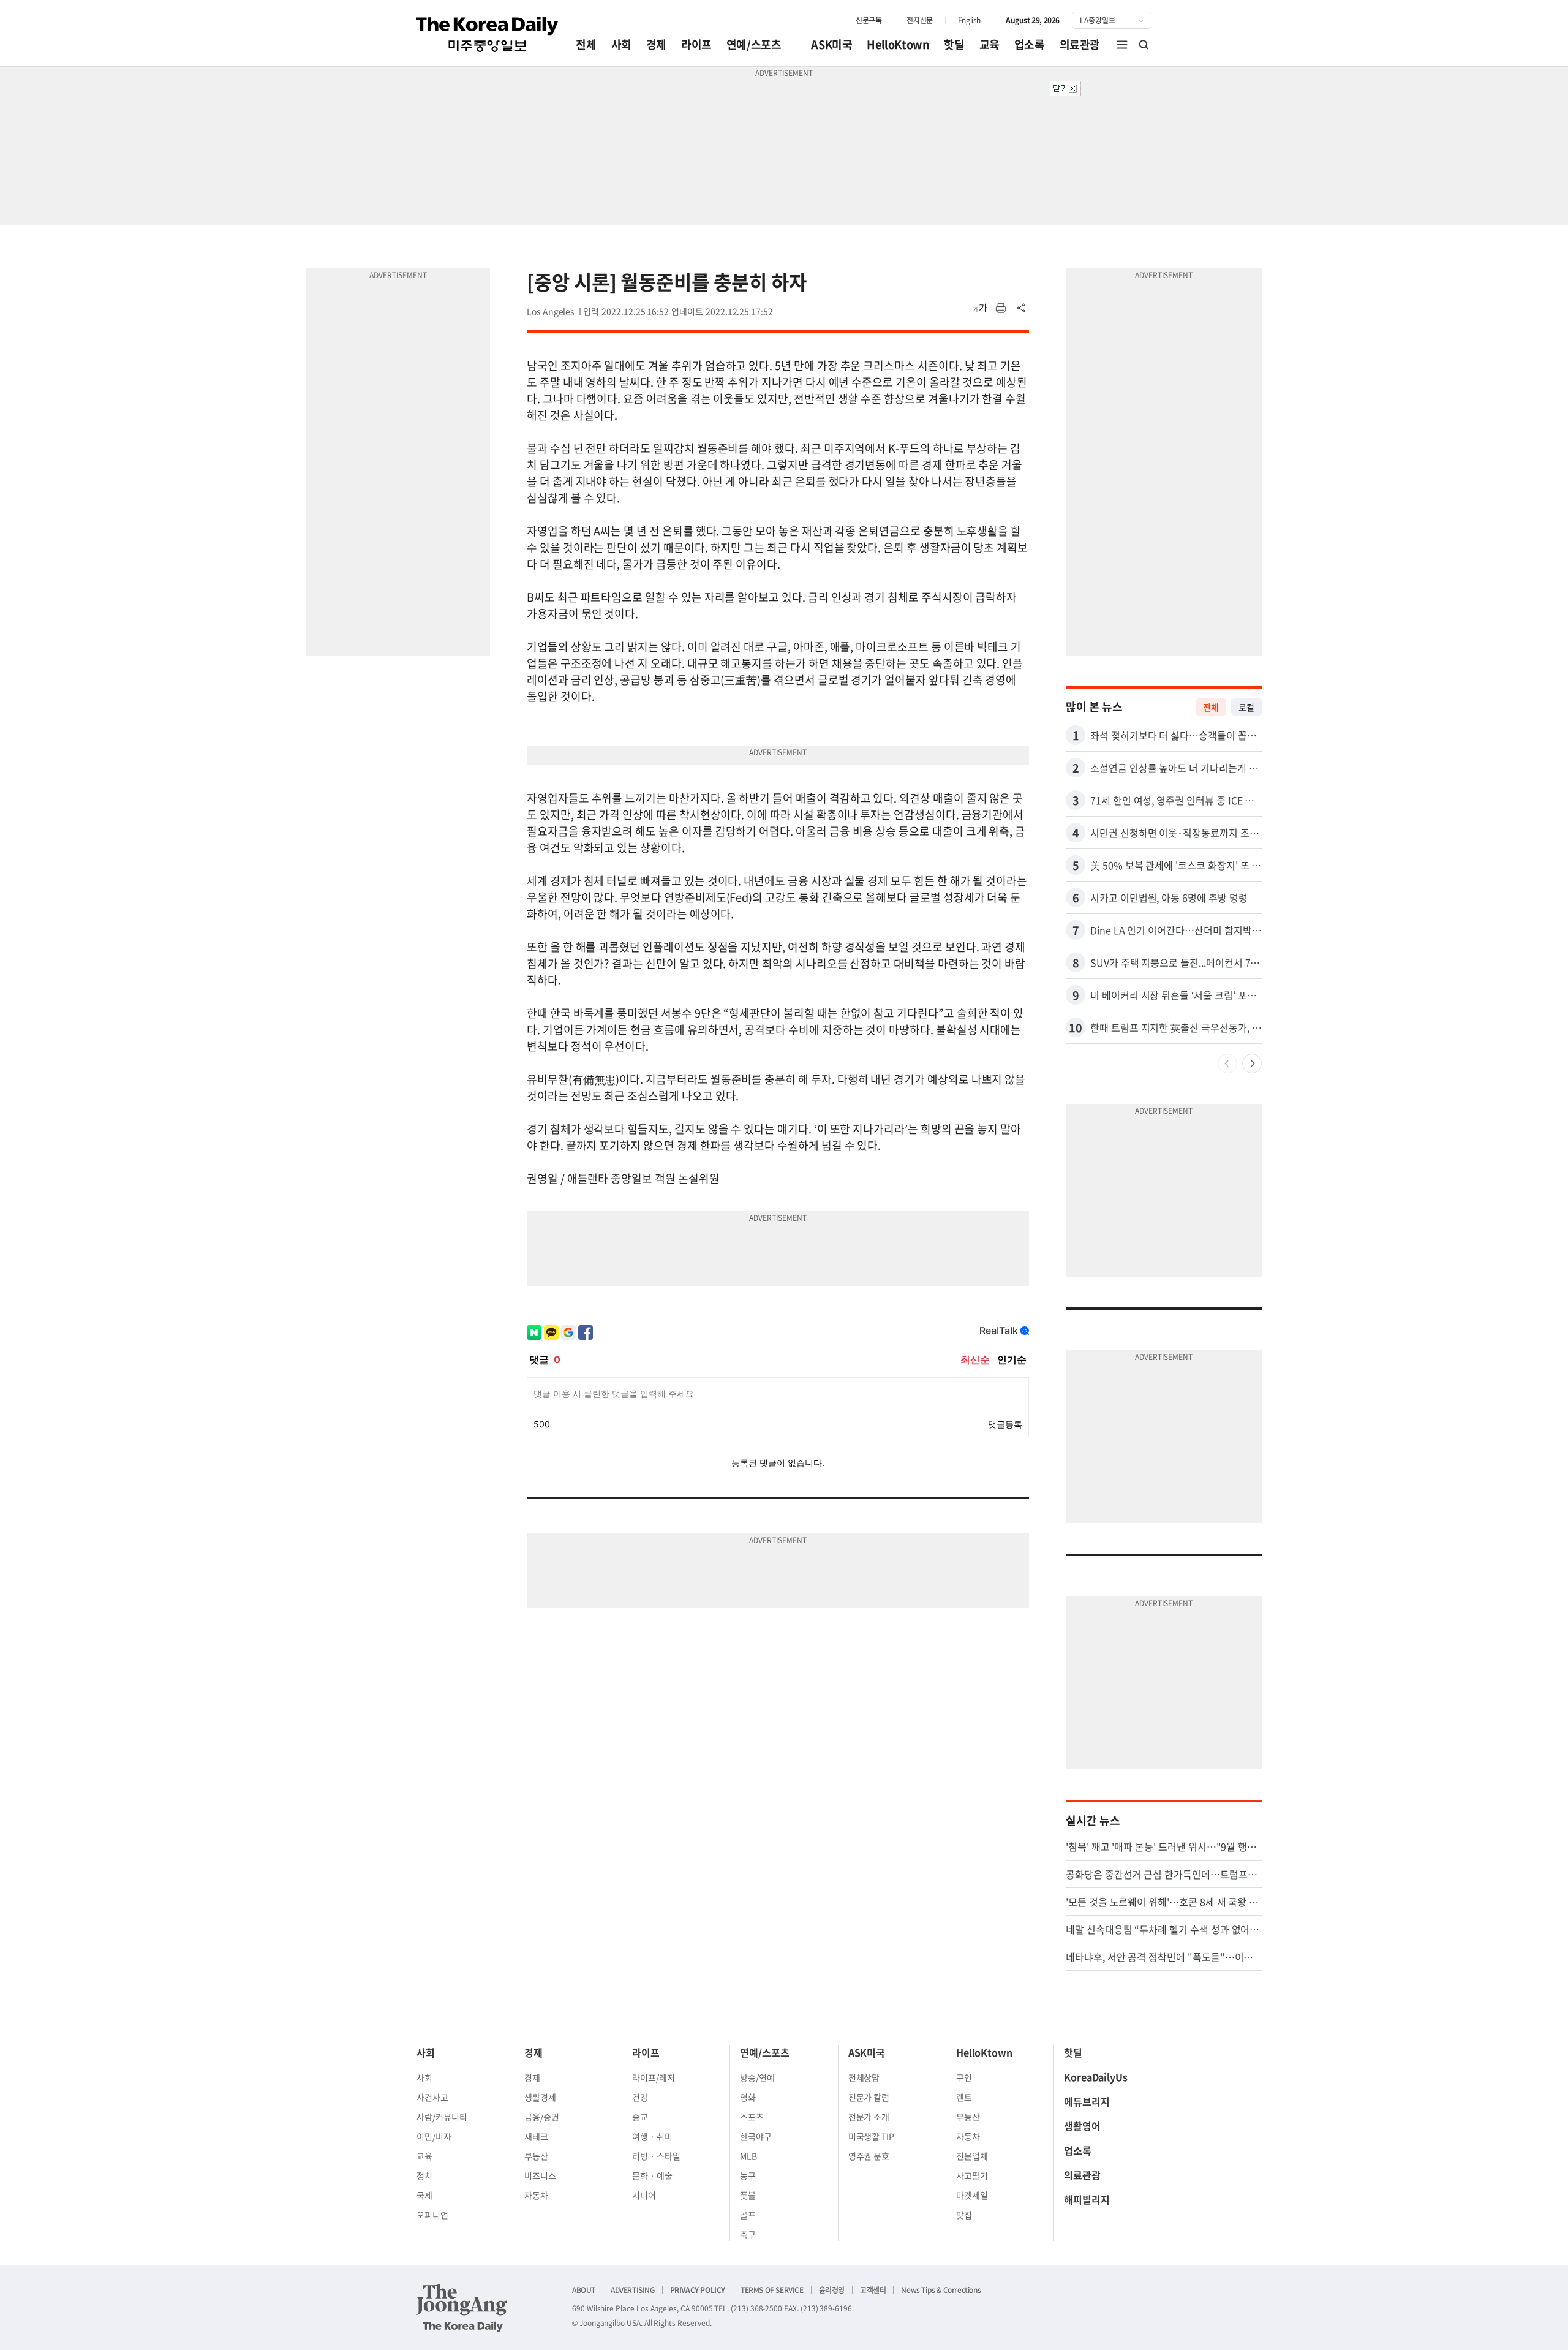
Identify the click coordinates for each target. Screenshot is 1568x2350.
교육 (989, 44)
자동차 (536, 2195)
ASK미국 (831, 44)
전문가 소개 (869, 2117)
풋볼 (748, 2195)
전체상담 (864, 2077)
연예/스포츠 (754, 44)
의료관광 (1080, 44)
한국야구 (756, 2136)
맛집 (964, 2215)
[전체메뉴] (1122, 45)
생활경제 (540, 2097)
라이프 (696, 44)
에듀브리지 (1087, 2101)
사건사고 (432, 2097)
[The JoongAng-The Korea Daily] (462, 2308)
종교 (640, 2117)
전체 (586, 44)
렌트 (964, 2097)
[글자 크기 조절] (980, 308)
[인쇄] (1001, 308)
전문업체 (972, 2156)
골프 (748, 2215)
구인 (964, 2077)
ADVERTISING (633, 2290)
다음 (1252, 1064)
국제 (424, 2195)
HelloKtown (898, 44)
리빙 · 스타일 (656, 2156)
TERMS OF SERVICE (772, 2290)
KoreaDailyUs (1096, 2077)
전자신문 (919, 20)
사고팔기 (972, 2175)
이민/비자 (434, 2136)
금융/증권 (542, 2117)
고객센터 (873, 2290)
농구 (748, 2175)
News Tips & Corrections (941, 2290)
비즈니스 (540, 2175)
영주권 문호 (869, 2156)
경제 (656, 44)
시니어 (644, 2195)
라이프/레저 (654, 2077)
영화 (748, 2097)
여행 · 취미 (652, 2136)
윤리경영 (832, 2290)
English (969, 20)
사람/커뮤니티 (442, 2117)
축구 (748, 2234)
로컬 (1246, 707)
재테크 (536, 2136)
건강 (640, 2097)
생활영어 (1082, 2126)
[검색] (1144, 45)
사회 (621, 44)
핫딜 (954, 44)
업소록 (1030, 44)
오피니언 (432, 2215)
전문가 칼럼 (869, 2097)
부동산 (536, 2156)
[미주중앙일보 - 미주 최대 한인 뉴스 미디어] (488, 34)
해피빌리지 (1087, 2199)
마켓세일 (972, 2195)
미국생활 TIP (872, 2136)
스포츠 (752, 2117)
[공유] (1022, 308)
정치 (424, 2175)
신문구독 (869, 20)
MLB (748, 2156)
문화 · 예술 (652, 2175)
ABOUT (584, 2290)
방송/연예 (757, 2077)
